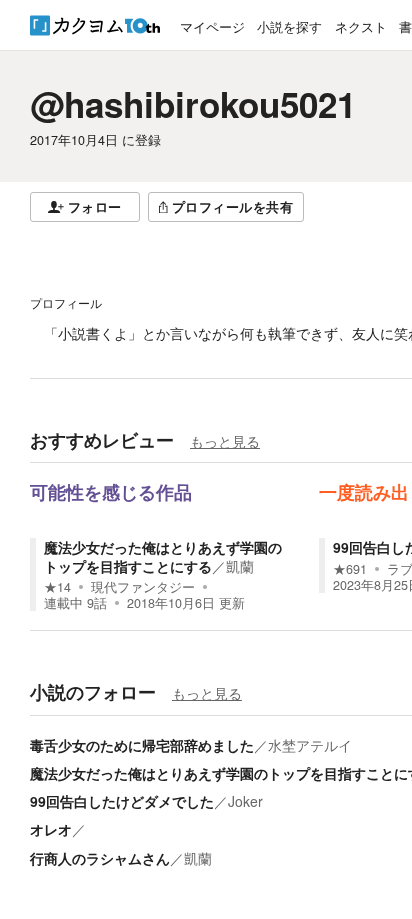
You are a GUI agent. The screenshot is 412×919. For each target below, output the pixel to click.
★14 (57, 587)
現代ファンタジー (143, 587)
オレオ (51, 829)
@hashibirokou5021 (193, 104)
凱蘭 (240, 566)
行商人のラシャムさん (100, 858)
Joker (245, 801)
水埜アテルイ (310, 745)
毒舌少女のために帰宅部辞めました (142, 745)
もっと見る (225, 441)
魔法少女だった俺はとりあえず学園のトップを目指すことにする (163, 556)
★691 (350, 569)
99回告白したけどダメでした (122, 801)
